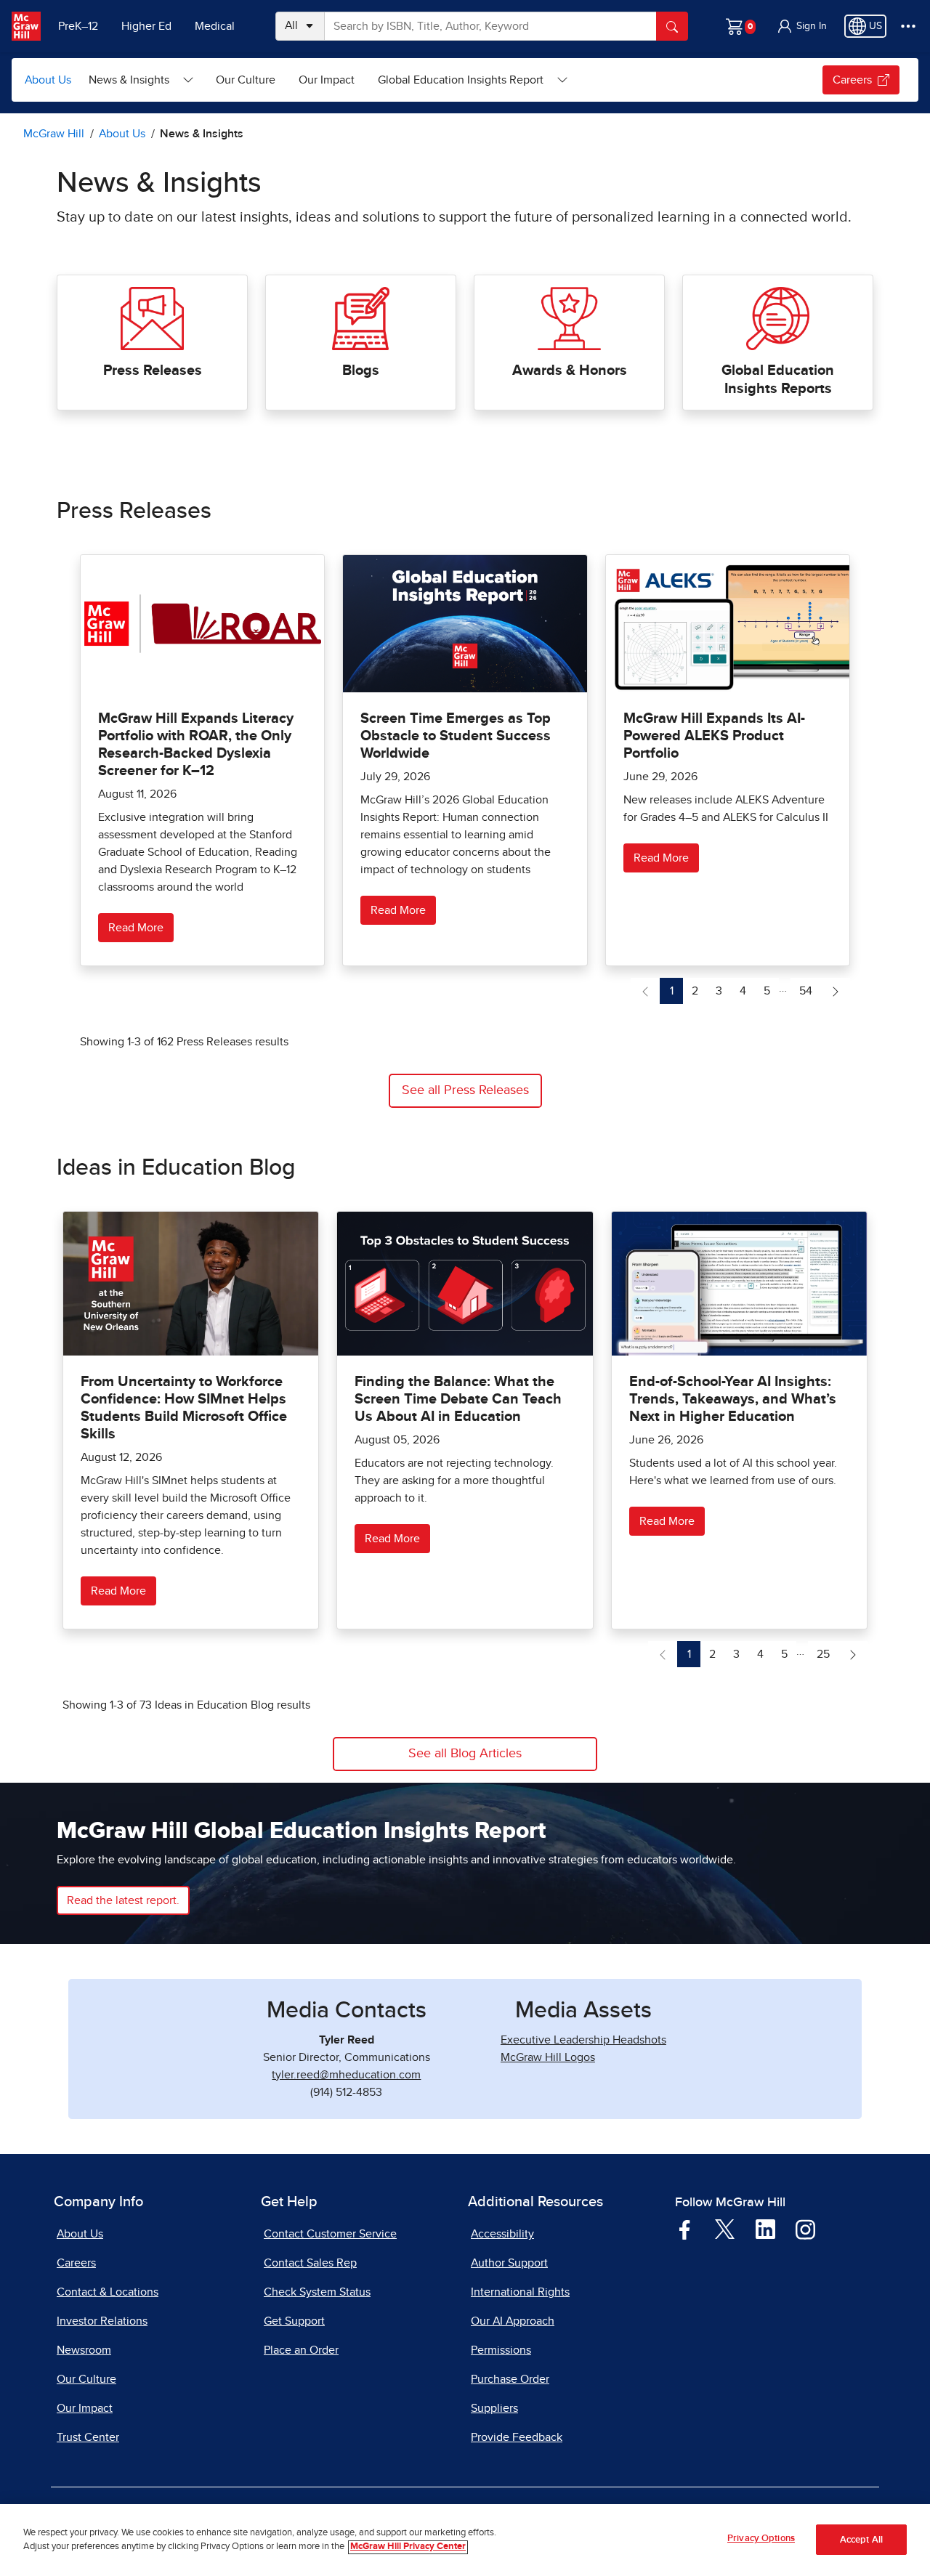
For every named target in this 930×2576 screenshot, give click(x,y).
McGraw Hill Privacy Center (408, 2547)
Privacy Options (761, 2539)
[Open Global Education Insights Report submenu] (562, 80)
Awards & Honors (570, 370)
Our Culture (246, 80)
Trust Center (88, 2437)
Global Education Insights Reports (778, 380)
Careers (852, 80)
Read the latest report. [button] (123, 1900)
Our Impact (327, 80)
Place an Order (301, 2350)
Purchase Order (510, 2379)
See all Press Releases (465, 1090)
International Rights (520, 2292)
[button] (801, 26)
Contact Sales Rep (310, 2263)
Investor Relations (102, 2321)
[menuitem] (141, 80)
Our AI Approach (513, 2321)
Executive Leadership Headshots (583, 2040)
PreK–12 (78, 26)
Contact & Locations (108, 2292)
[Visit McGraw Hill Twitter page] (725, 2229)
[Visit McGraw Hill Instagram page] (805, 2229)
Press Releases (153, 370)
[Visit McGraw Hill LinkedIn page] (765, 2229)
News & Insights (129, 80)
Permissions (501, 2350)
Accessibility (502, 2234)
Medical (215, 26)
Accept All (861, 2540)
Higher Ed (146, 26)
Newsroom (84, 2350)
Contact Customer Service (330, 2234)
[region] (465, 2540)
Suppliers (494, 2408)
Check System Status (317, 2292)
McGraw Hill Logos (548, 2057)
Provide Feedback (517, 2437)
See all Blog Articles (465, 1754)
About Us (48, 80)
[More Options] (908, 26)
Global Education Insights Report (461, 80)
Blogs (361, 370)
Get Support (294, 2321)
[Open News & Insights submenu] (188, 80)
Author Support (509, 2263)
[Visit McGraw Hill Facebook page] (685, 2229)
